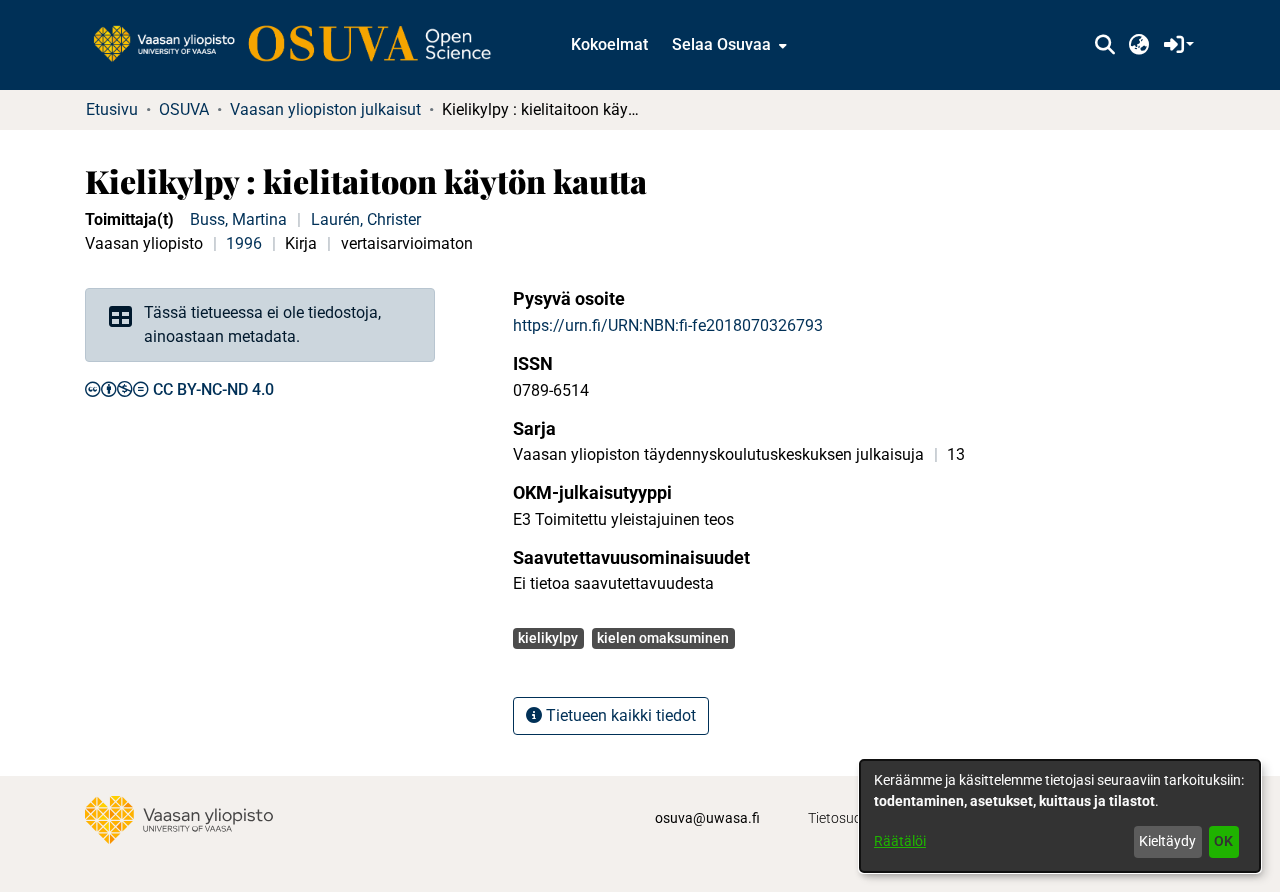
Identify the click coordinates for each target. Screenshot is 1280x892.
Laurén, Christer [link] (366, 219)
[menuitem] (727, 45)
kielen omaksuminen (663, 638)
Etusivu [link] (112, 109)
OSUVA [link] (184, 109)
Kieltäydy (1167, 841)
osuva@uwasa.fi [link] (707, 818)
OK (1223, 841)
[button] (1104, 45)
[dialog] (1060, 816)
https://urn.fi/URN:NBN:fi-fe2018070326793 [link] (668, 325)
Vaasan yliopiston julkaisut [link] (325, 109)
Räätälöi (900, 841)
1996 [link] (244, 243)
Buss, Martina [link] (238, 219)
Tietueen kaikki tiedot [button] (619, 715)
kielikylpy (548, 638)
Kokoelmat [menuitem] (609, 44)
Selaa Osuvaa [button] (721, 44)
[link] (302, 45)
